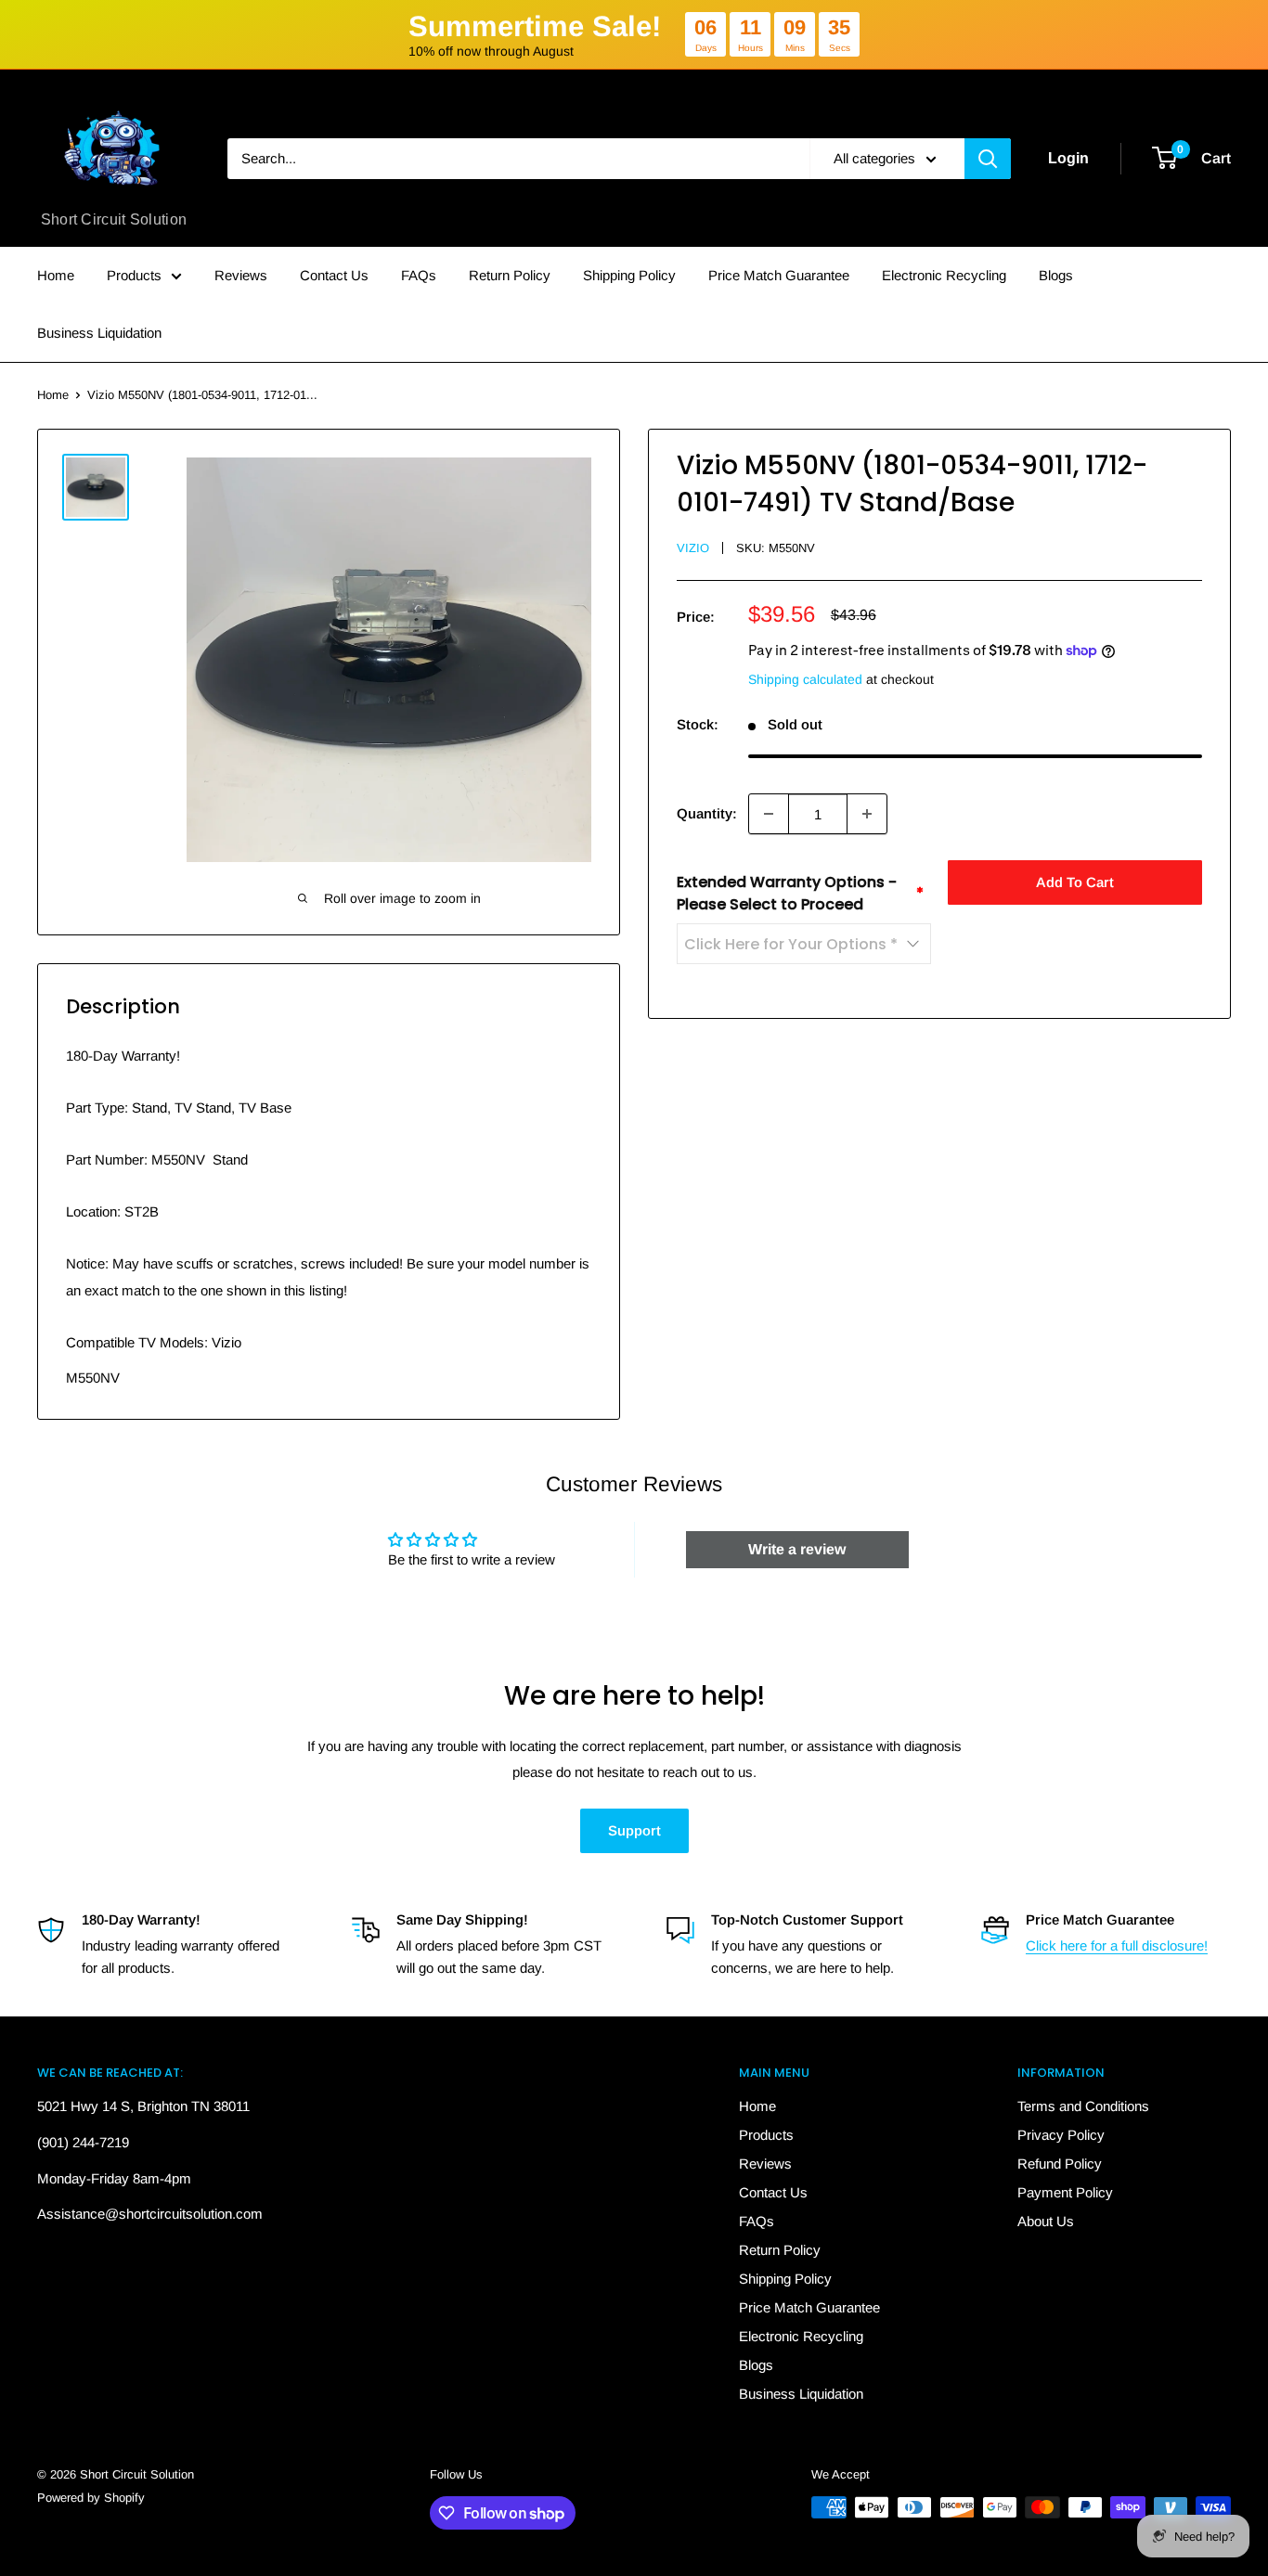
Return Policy (510, 275)
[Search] (988, 159)
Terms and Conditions (1083, 2106)
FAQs (419, 275)
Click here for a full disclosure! (1117, 1945)
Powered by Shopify (91, 2498)
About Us (1046, 2221)
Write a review (797, 1549)
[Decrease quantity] (769, 814)
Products (134, 275)
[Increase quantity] (867, 814)
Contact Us (334, 275)
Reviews (241, 275)
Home (56, 275)
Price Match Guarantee (779, 275)
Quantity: (707, 813)
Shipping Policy (629, 275)
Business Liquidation (99, 333)
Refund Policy (1060, 2164)
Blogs (1056, 275)
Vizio (693, 548)
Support (634, 1830)
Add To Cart (1075, 882)
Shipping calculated (805, 679)
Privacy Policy (1061, 2135)
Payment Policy (1065, 2192)
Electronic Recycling (944, 275)
